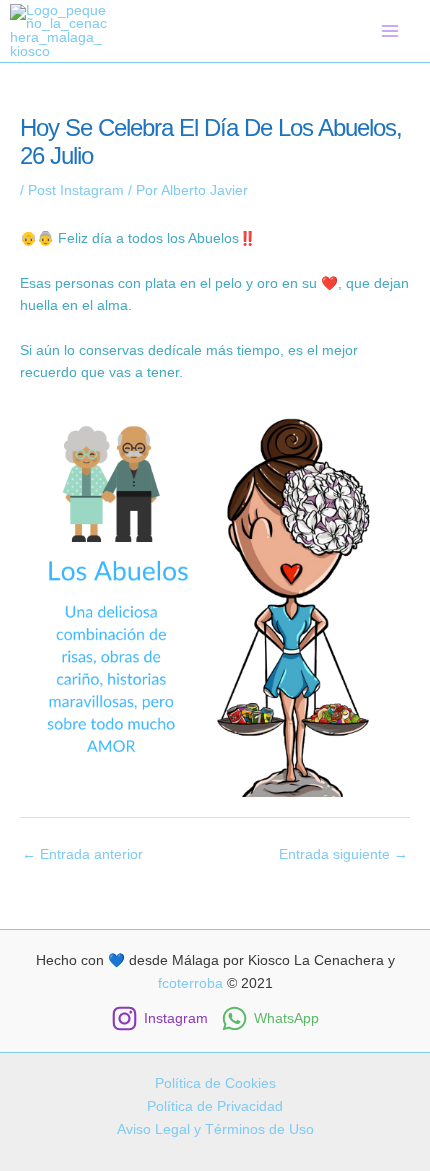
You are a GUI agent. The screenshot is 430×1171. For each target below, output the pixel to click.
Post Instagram (76, 190)
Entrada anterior (82, 854)
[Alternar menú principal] (390, 30)
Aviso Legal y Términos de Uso (215, 1129)
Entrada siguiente (343, 854)
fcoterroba (190, 983)
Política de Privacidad (215, 1106)
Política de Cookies (215, 1083)
